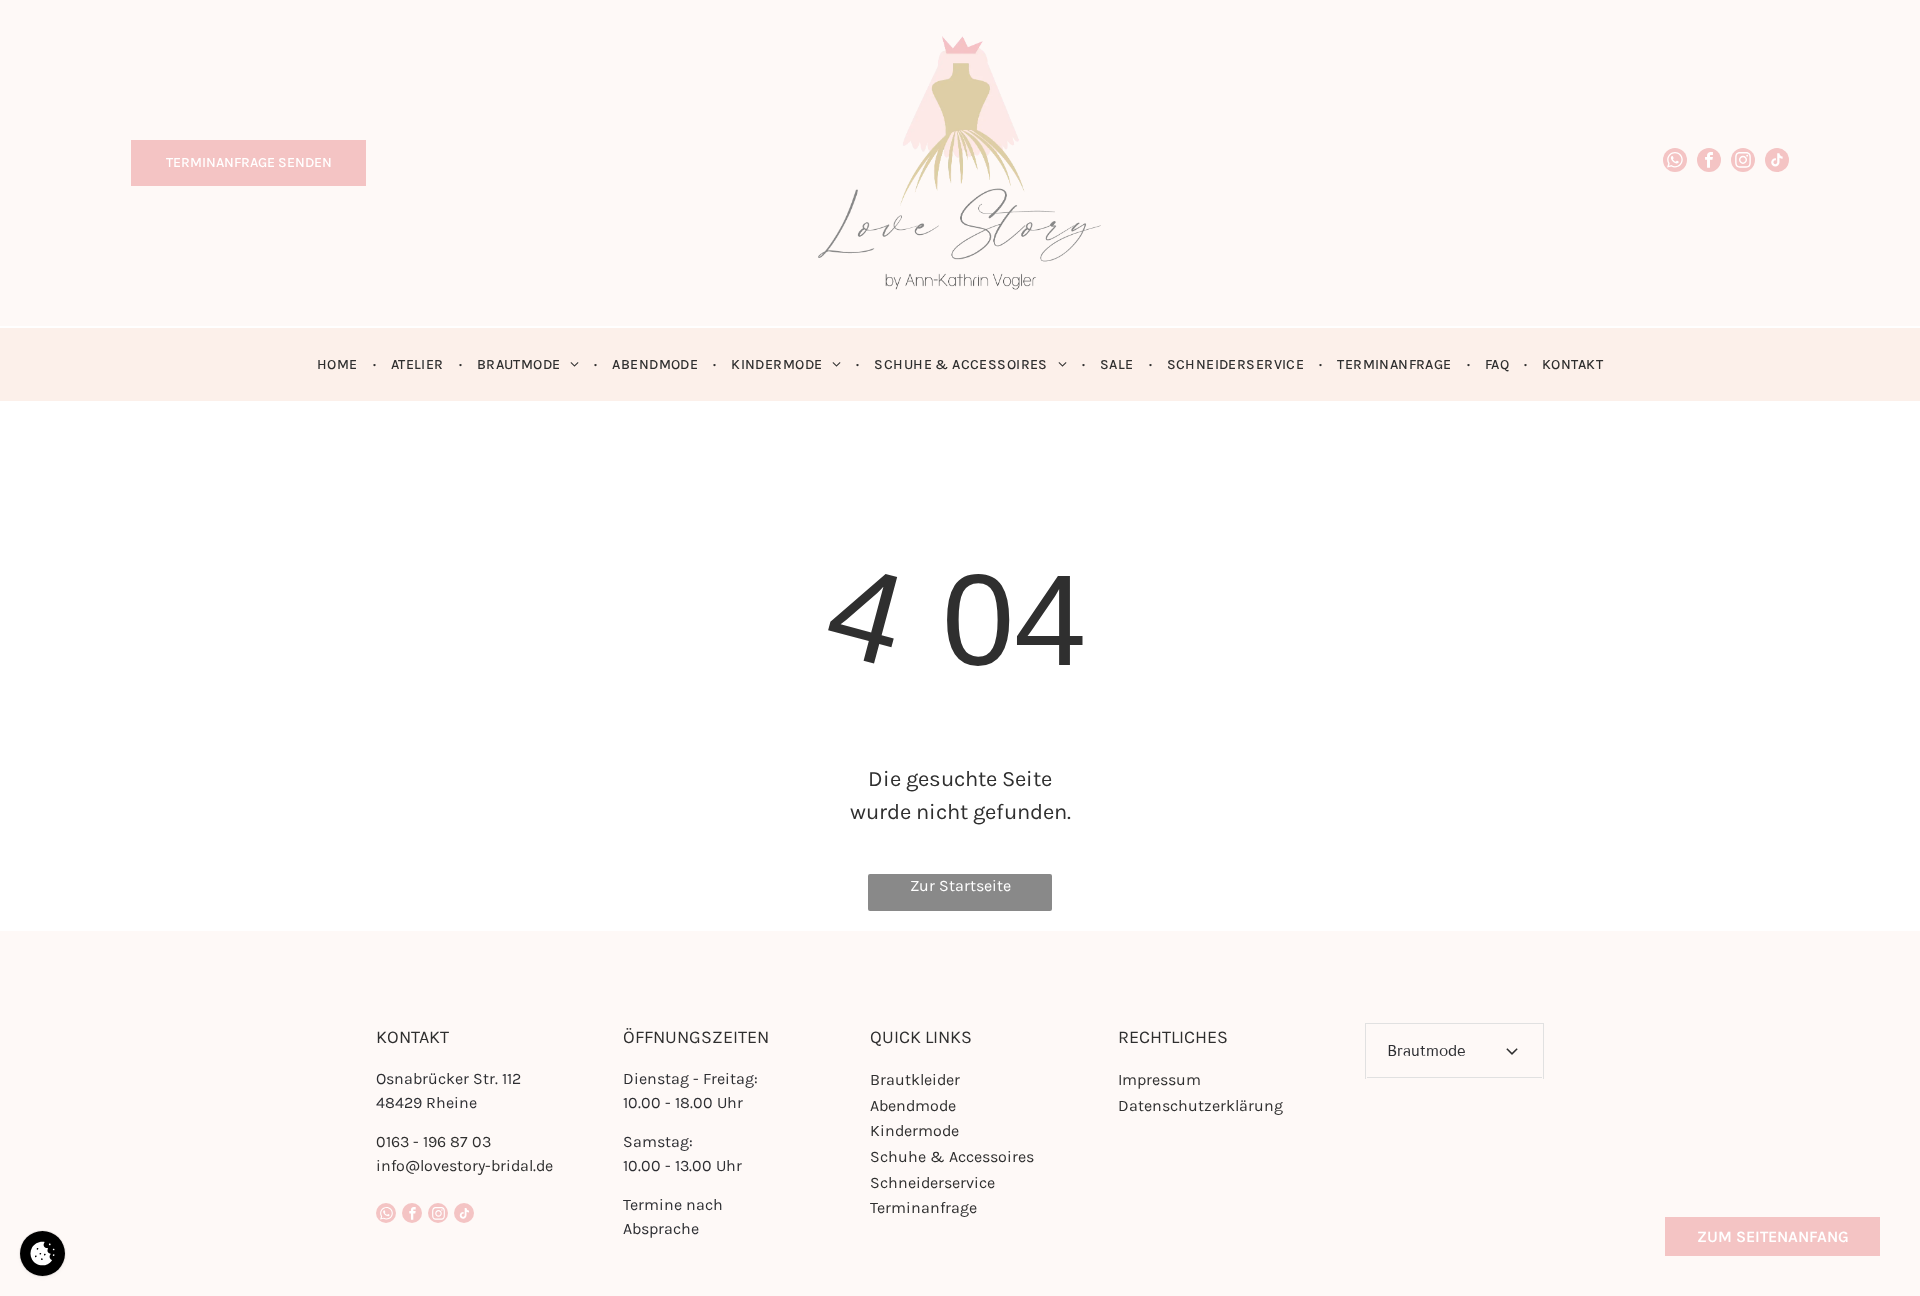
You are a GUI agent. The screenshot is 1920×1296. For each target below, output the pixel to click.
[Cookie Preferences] (42, 1253)
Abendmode (913, 1105)
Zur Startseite (960, 885)
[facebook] (1709, 162)
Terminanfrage (923, 1207)
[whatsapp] (1675, 162)
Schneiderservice (932, 1182)
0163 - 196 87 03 (433, 1141)
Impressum (1159, 1079)
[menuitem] (339, 364)
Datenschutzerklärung (1200, 1105)
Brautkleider (915, 1079)
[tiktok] (1777, 162)
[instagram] (1743, 162)
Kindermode (914, 1130)
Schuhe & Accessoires (952, 1156)
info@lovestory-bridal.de (464, 1165)
